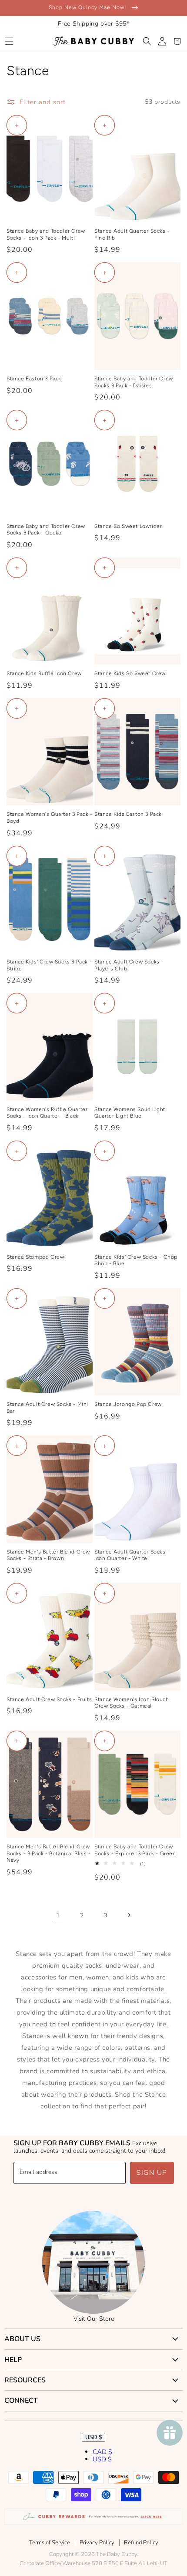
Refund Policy (141, 2543)
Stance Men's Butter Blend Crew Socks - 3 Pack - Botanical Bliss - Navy (48, 1853)
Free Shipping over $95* (94, 24)
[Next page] (129, 1915)
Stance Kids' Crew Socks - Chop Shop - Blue (136, 1260)
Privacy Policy (97, 2543)
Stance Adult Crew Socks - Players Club (129, 965)
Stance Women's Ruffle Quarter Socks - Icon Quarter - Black (47, 1113)
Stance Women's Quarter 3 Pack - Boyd (50, 818)
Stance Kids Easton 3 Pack (128, 814)
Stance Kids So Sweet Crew (130, 673)
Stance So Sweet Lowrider (128, 526)
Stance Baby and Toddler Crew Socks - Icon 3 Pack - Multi (46, 234)
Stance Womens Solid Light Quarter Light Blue (130, 1113)
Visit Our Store (94, 2319)
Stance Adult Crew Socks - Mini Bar (47, 1408)
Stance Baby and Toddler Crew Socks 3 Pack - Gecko (46, 530)
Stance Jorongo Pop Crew (128, 1404)
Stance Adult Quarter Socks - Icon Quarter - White (132, 1555)
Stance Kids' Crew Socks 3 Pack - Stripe (49, 965)
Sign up (152, 2173)
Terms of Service (50, 2543)
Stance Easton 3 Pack (34, 379)
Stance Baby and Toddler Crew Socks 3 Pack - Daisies (134, 382)
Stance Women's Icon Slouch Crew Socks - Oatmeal (132, 1703)
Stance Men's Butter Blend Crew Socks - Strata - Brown (48, 1555)
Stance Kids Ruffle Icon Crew (44, 673)
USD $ (93, 2437)
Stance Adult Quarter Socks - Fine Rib (132, 234)
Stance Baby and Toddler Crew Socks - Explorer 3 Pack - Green (135, 1850)
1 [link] (58, 1915)
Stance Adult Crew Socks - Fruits (49, 1699)
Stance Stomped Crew (35, 1257)
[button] (9, 41)
